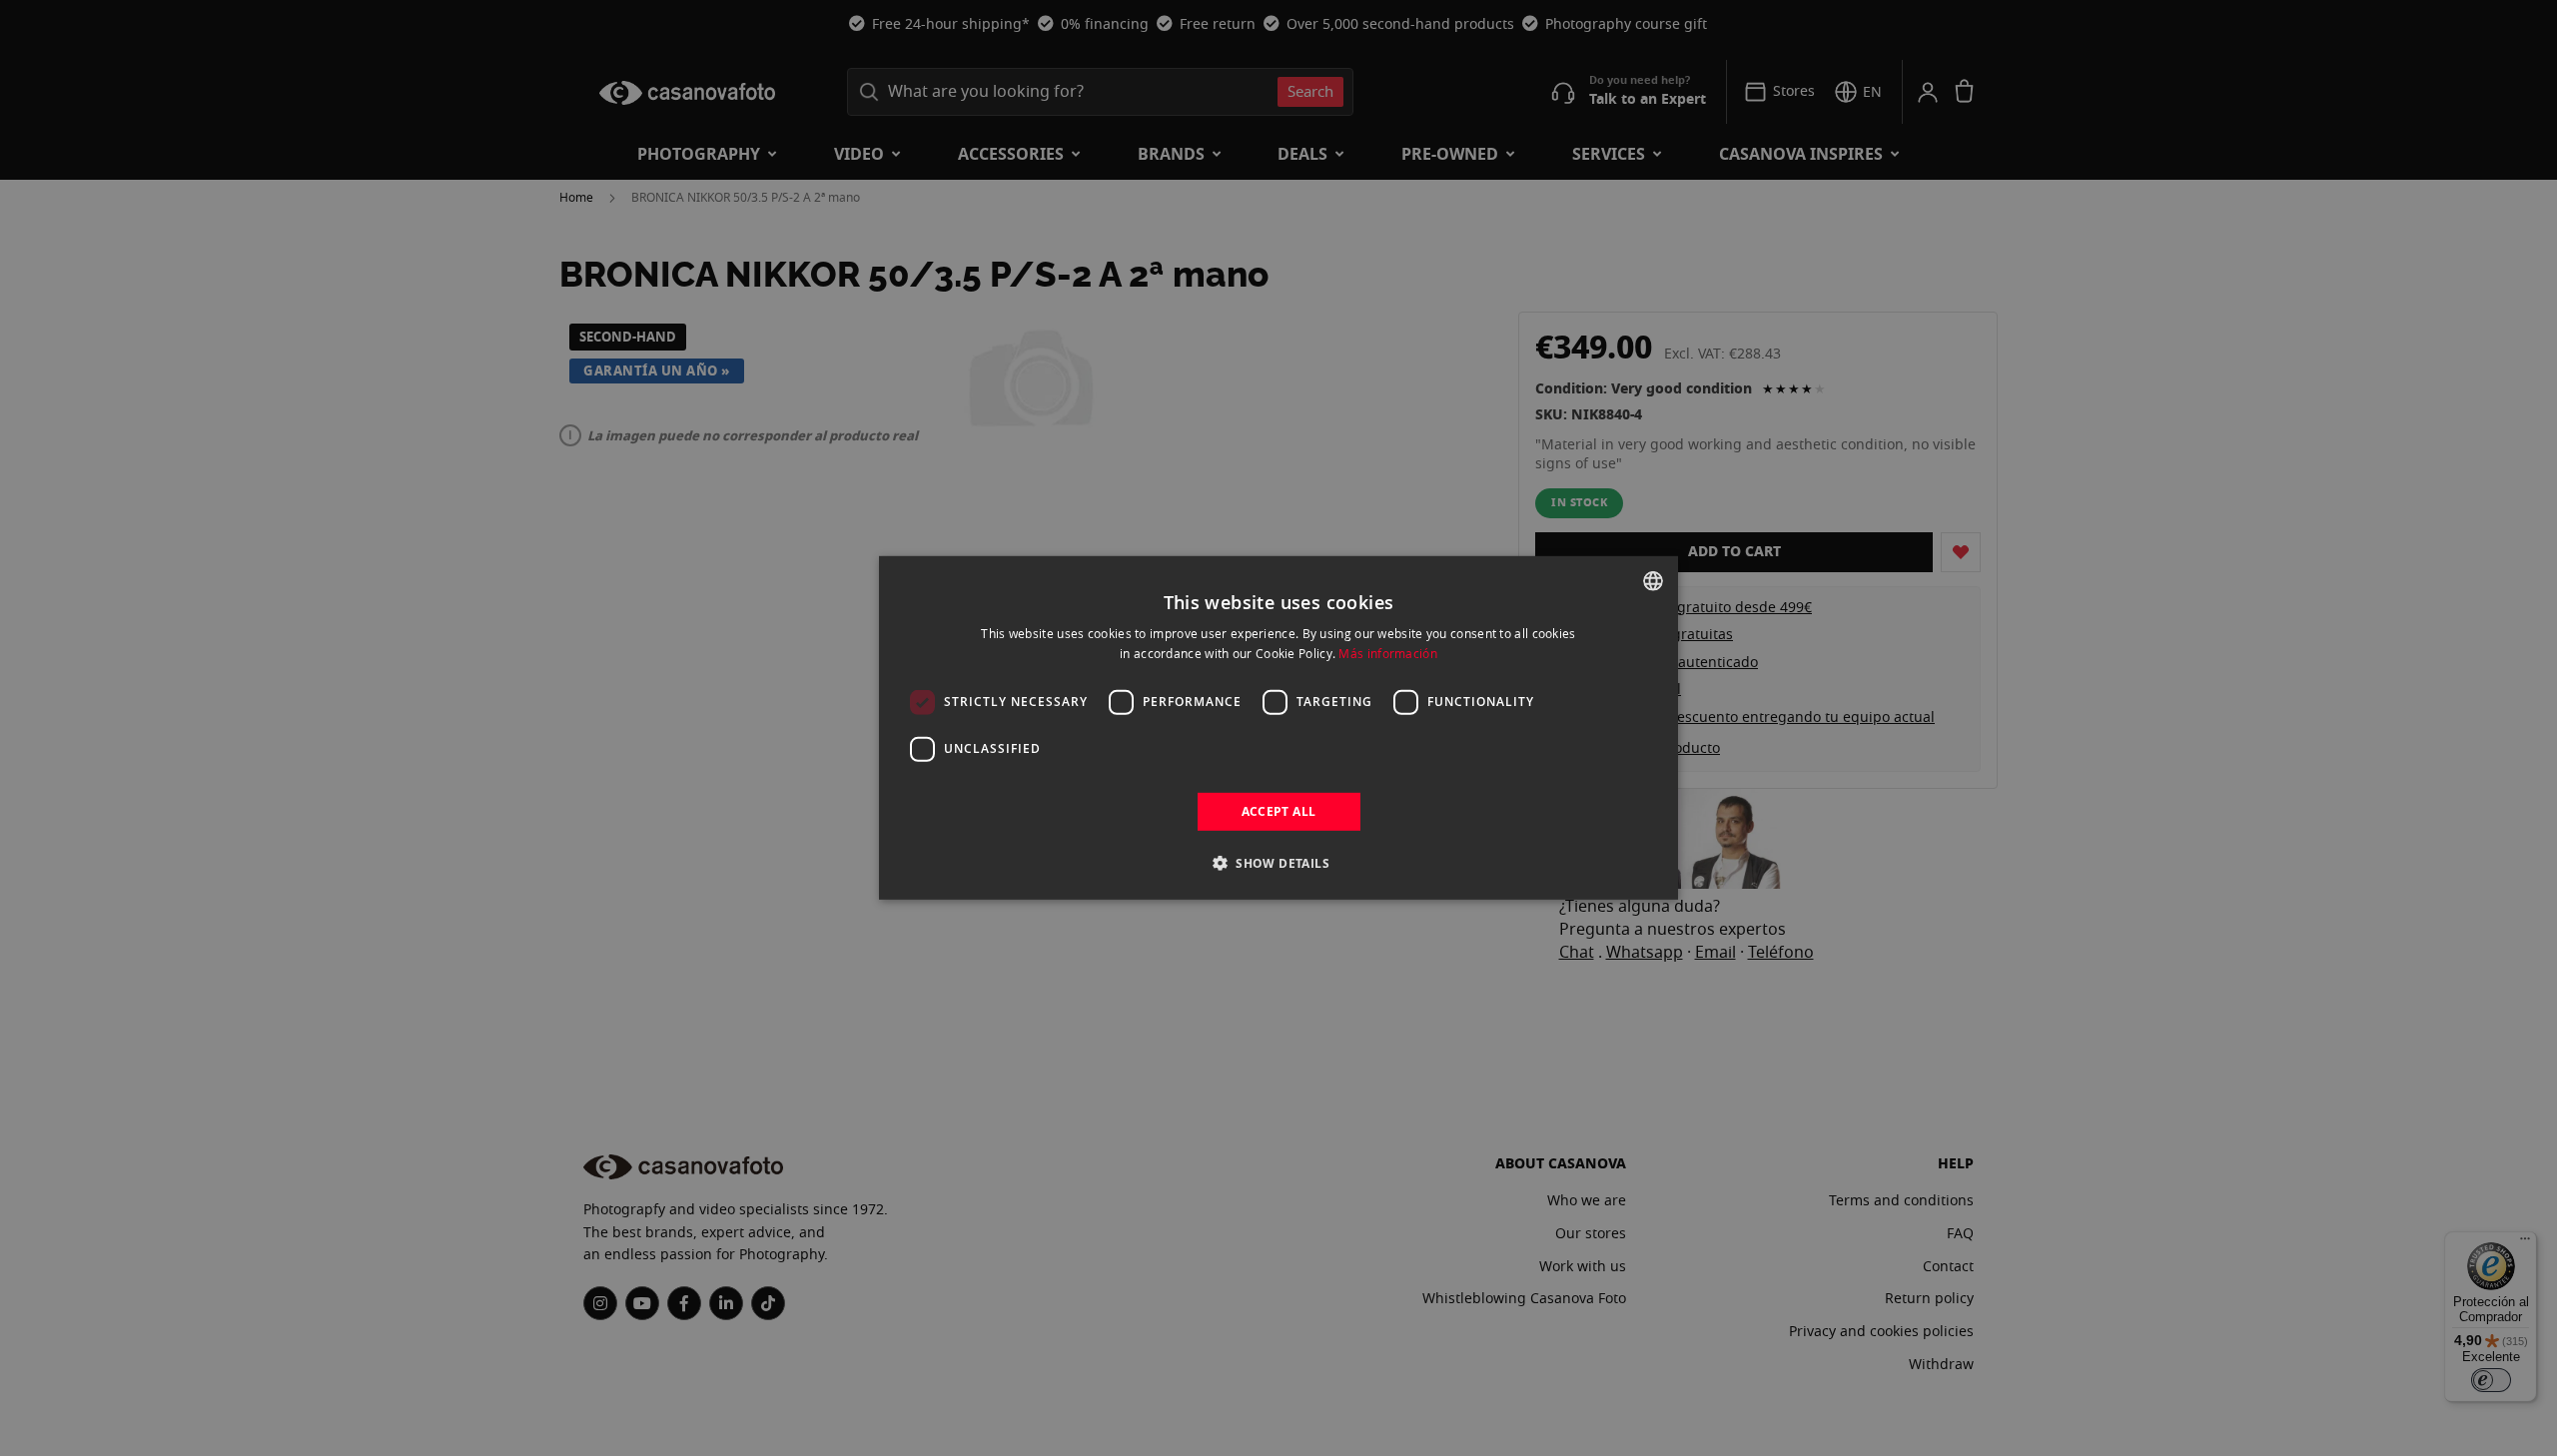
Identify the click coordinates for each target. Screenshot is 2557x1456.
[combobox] (1653, 581)
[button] (1278, 863)
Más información (1388, 653)
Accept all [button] (1279, 811)
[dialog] (1278, 728)
